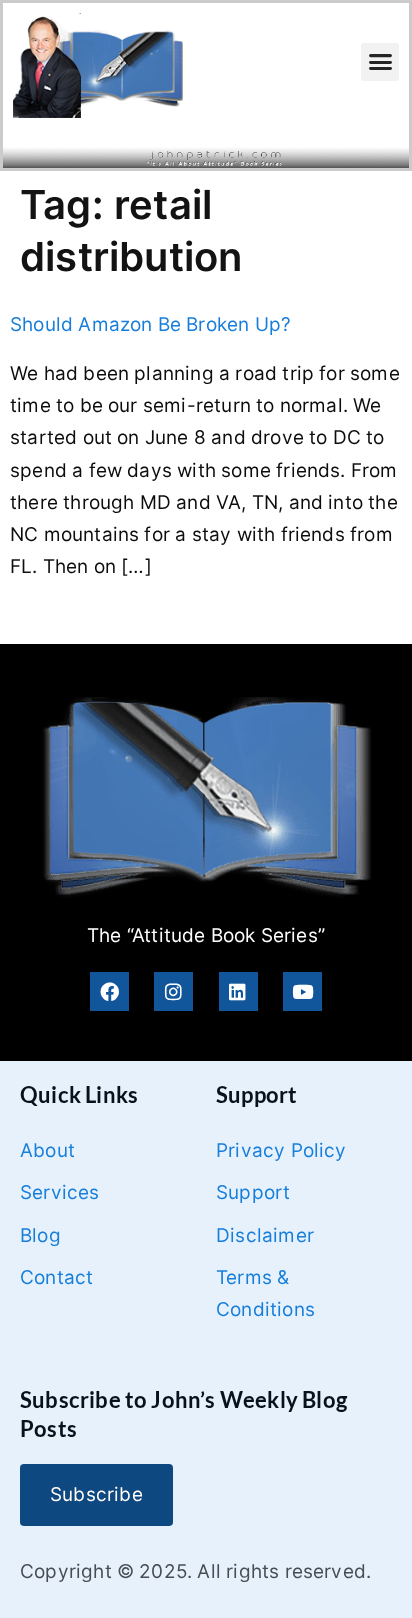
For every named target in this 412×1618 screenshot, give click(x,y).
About (47, 1150)
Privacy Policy (281, 1150)
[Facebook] (109, 991)
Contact (56, 1277)
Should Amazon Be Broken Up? (150, 324)
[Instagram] (173, 991)
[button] (380, 62)
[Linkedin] (238, 991)
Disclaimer (265, 1235)
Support (253, 1192)
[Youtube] (302, 991)
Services (60, 1192)
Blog (40, 1235)
